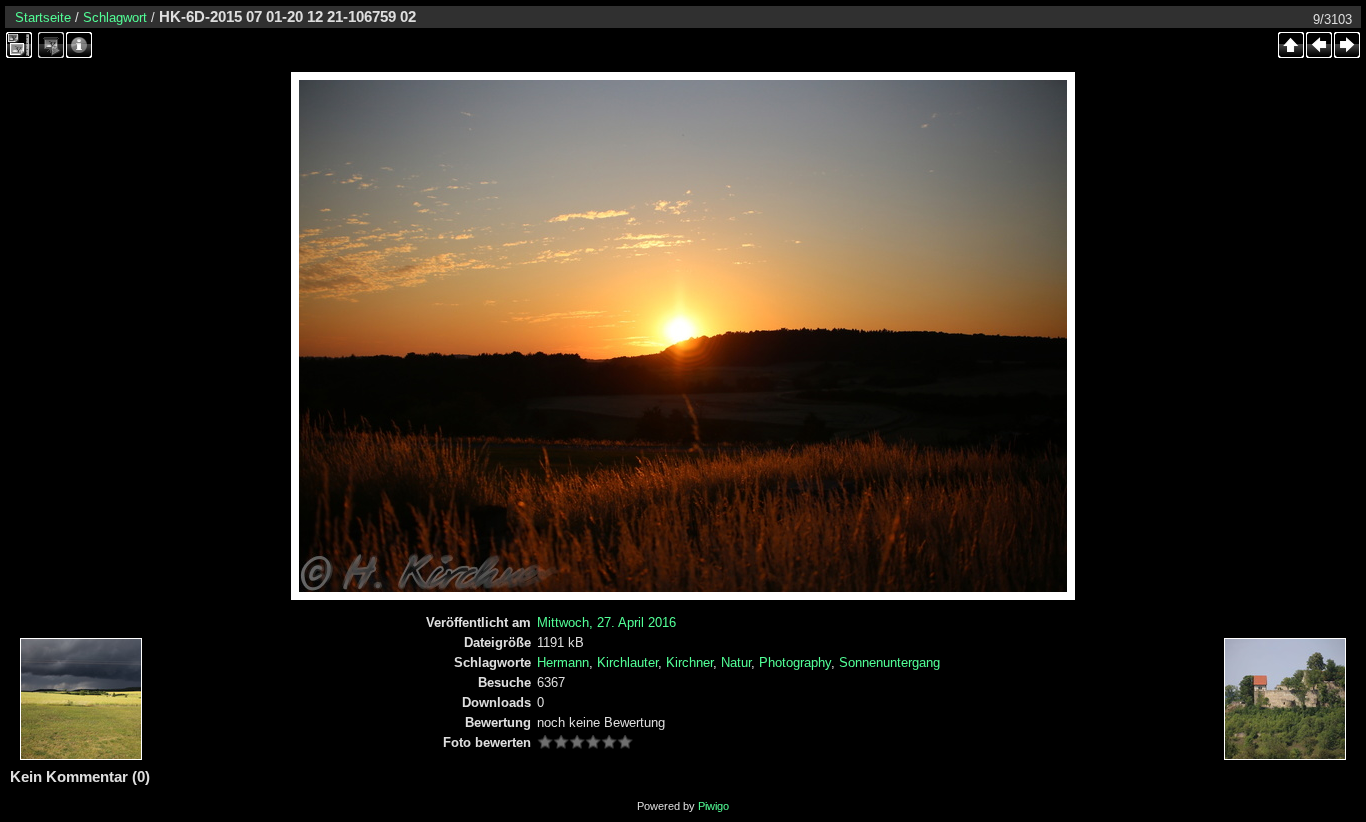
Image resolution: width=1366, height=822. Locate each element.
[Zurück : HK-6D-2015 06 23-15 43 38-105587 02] (1319, 45)
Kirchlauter (627, 662)
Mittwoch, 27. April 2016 (606, 622)
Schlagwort (115, 17)
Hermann (563, 662)
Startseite (43, 17)
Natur (736, 662)
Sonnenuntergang (889, 662)
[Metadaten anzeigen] (79, 45)
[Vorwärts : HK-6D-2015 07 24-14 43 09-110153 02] (1347, 45)
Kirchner (689, 662)
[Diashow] (51, 45)
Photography (795, 662)
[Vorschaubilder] (1291, 45)
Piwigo (713, 806)
